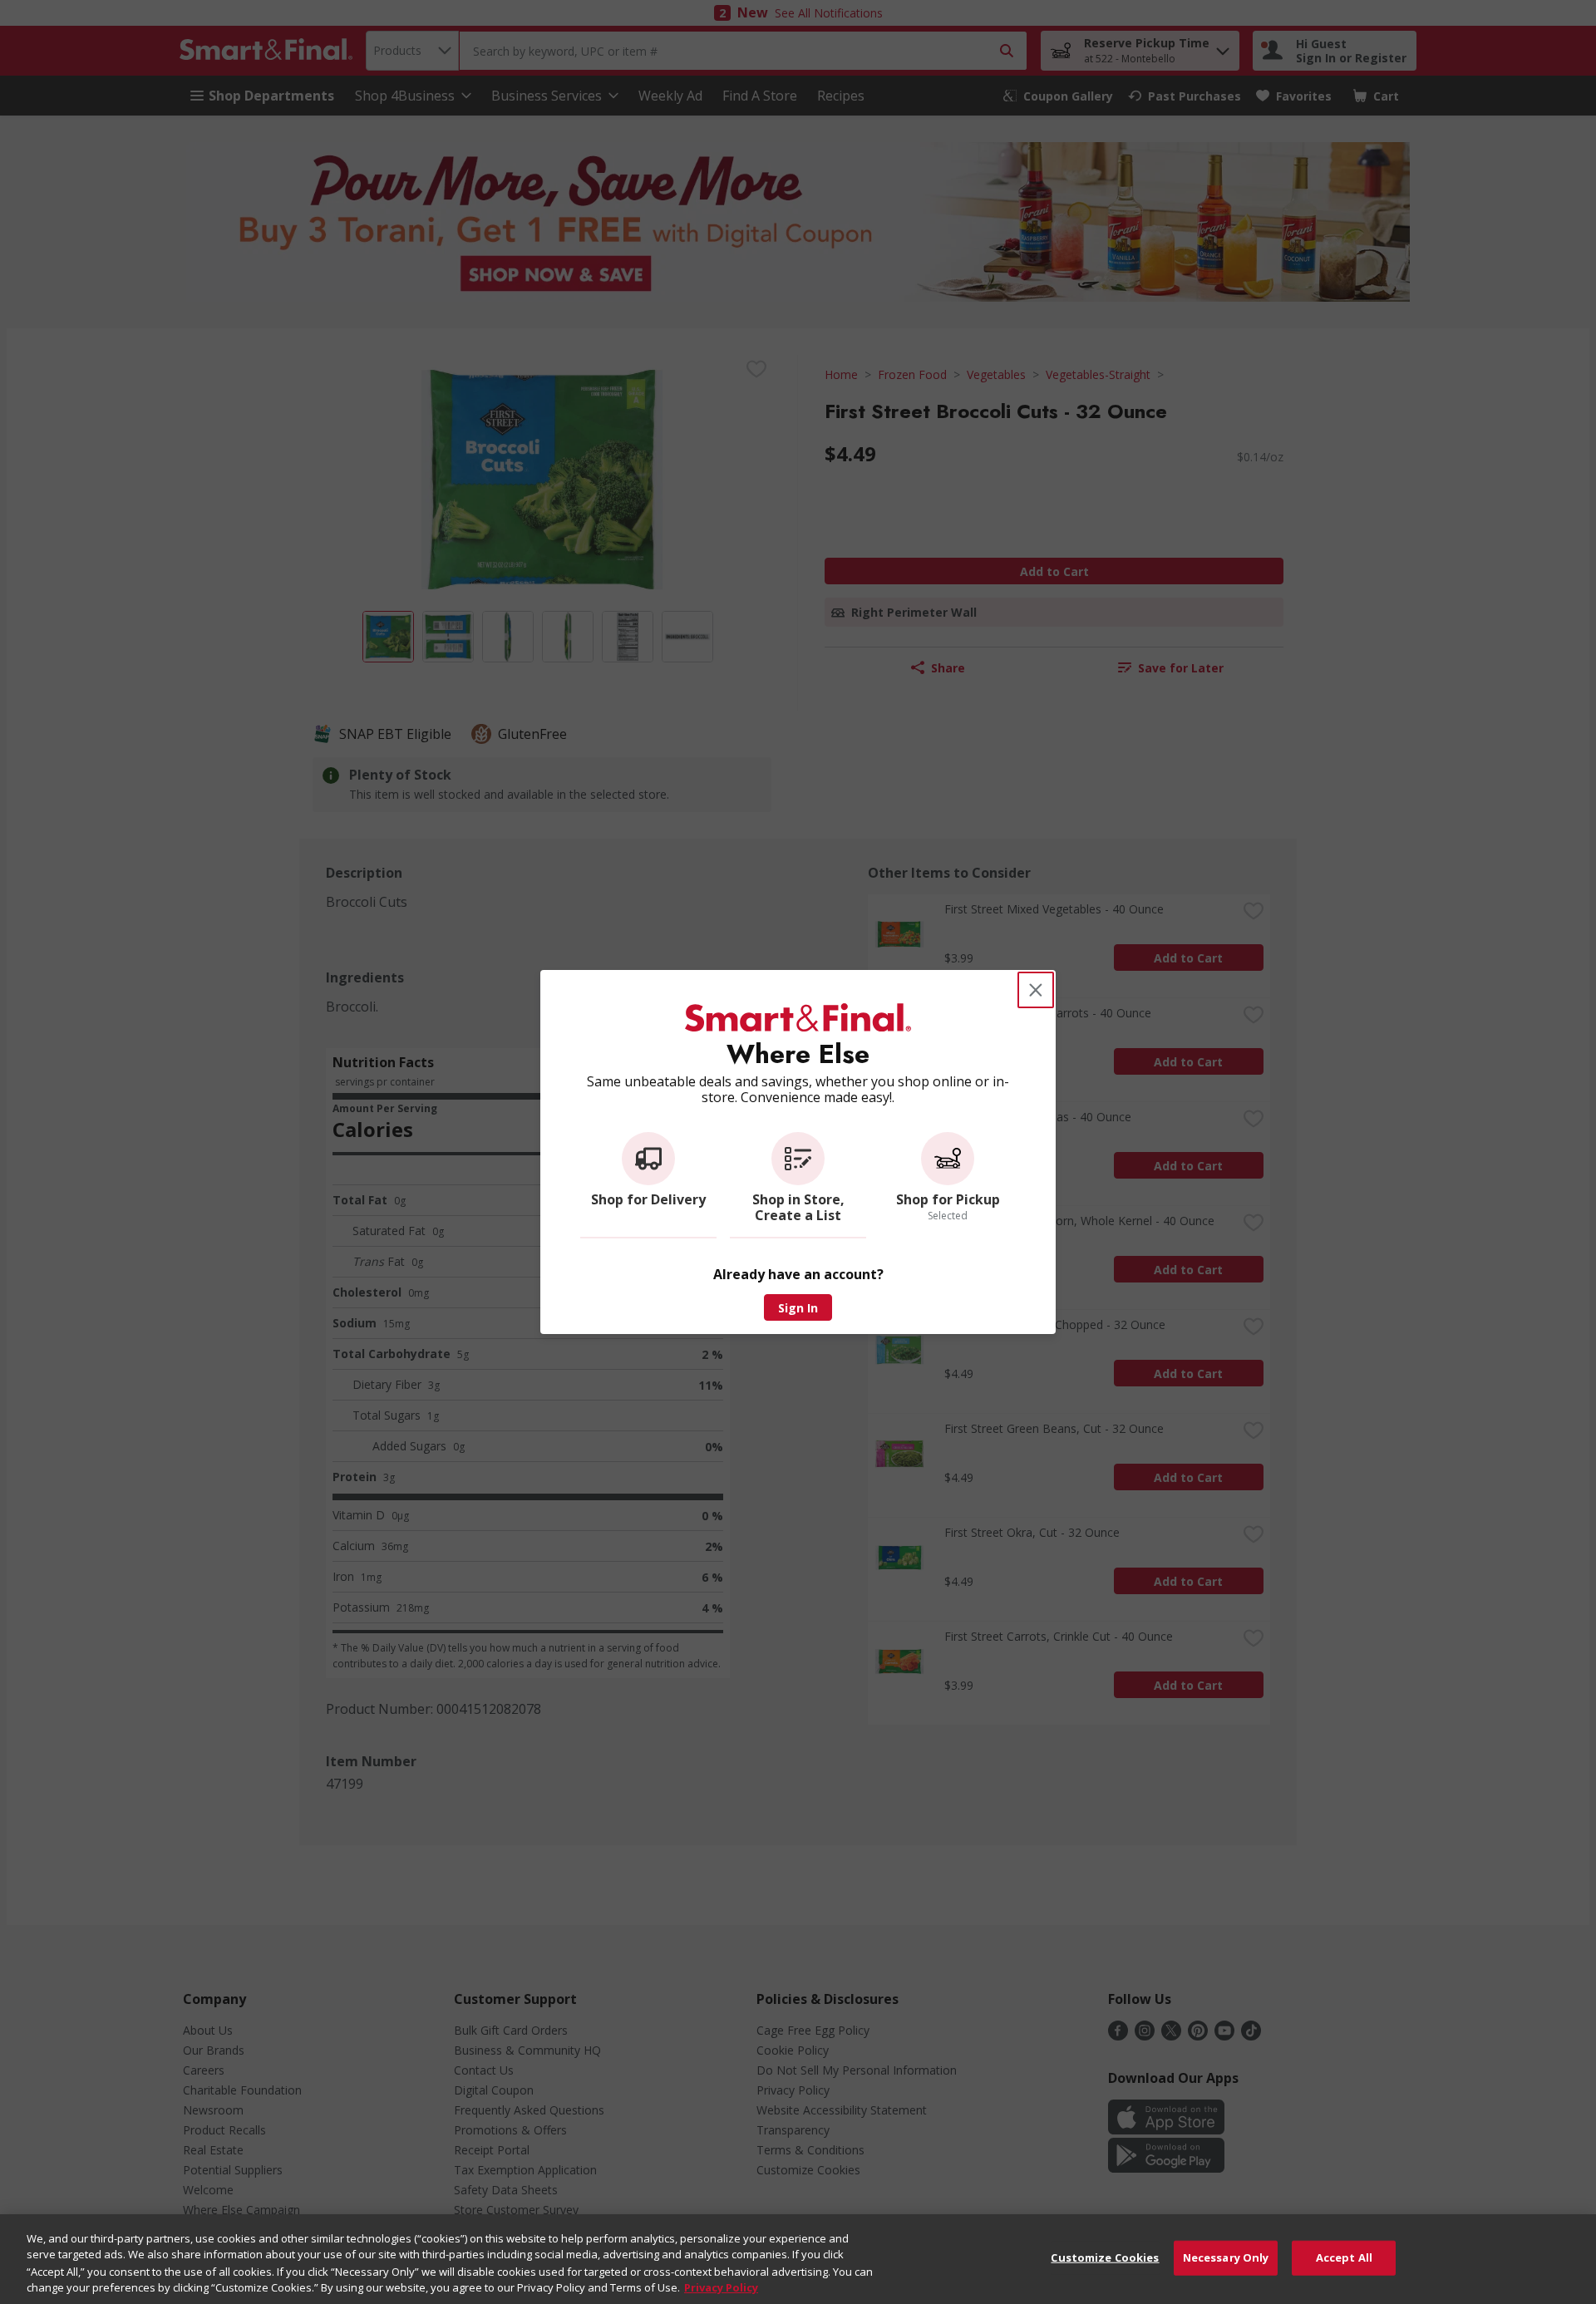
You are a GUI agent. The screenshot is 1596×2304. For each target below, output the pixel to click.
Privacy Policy (721, 2287)
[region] (798, 2259)
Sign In (798, 1308)
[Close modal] (1036, 990)
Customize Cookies (1105, 2257)
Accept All (1344, 2257)
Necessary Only (1226, 2257)
